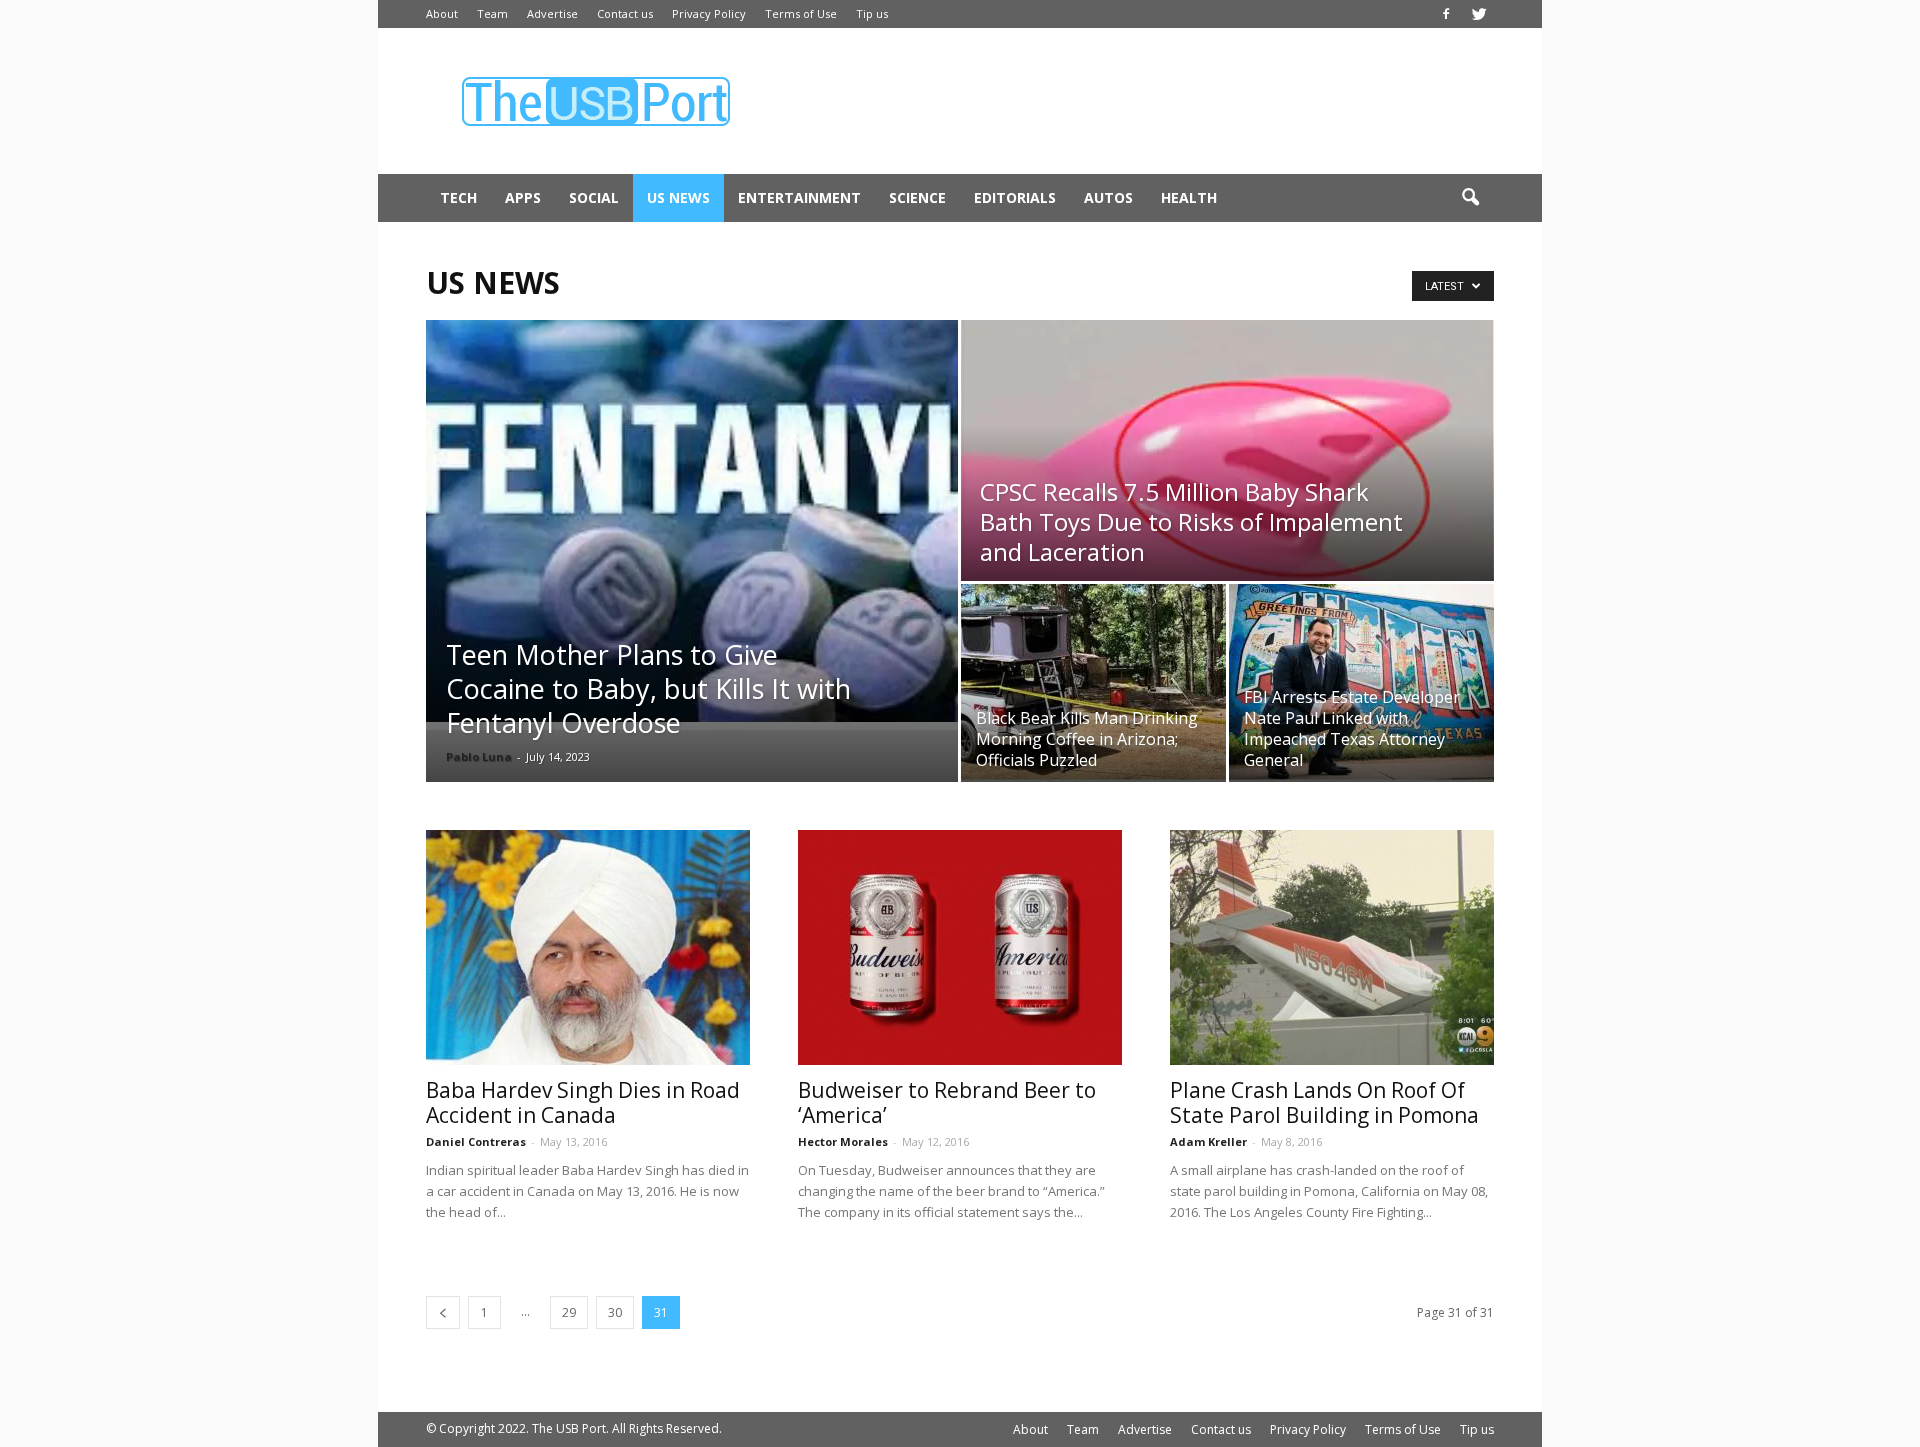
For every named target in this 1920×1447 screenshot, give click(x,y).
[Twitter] (1479, 14)
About (442, 13)
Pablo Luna (479, 756)
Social (594, 197)
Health (1189, 197)
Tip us (872, 13)
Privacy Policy (709, 13)
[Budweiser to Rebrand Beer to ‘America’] (960, 947)
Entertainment (799, 197)
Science (917, 197)
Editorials (1015, 197)
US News (678, 197)
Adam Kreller (1208, 1141)
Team (492, 13)
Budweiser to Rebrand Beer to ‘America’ (947, 1102)
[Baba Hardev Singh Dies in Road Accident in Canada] (588, 947)
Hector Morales (843, 1141)
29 (569, 1312)
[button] (1470, 198)
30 (615, 1312)
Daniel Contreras (476, 1141)
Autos (1108, 197)
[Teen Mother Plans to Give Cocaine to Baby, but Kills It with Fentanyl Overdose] (692, 525)
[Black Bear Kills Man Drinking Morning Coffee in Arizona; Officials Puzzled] (1093, 683)
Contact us (625, 13)
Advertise (552, 13)
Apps (523, 197)
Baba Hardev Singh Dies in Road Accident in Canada (583, 1102)
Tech (458, 197)
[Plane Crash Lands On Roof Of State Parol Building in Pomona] (1332, 947)
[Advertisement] (1130, 101)
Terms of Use (801, 13)
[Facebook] (1446, 14)
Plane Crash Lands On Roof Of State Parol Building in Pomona (1324, 1102)
